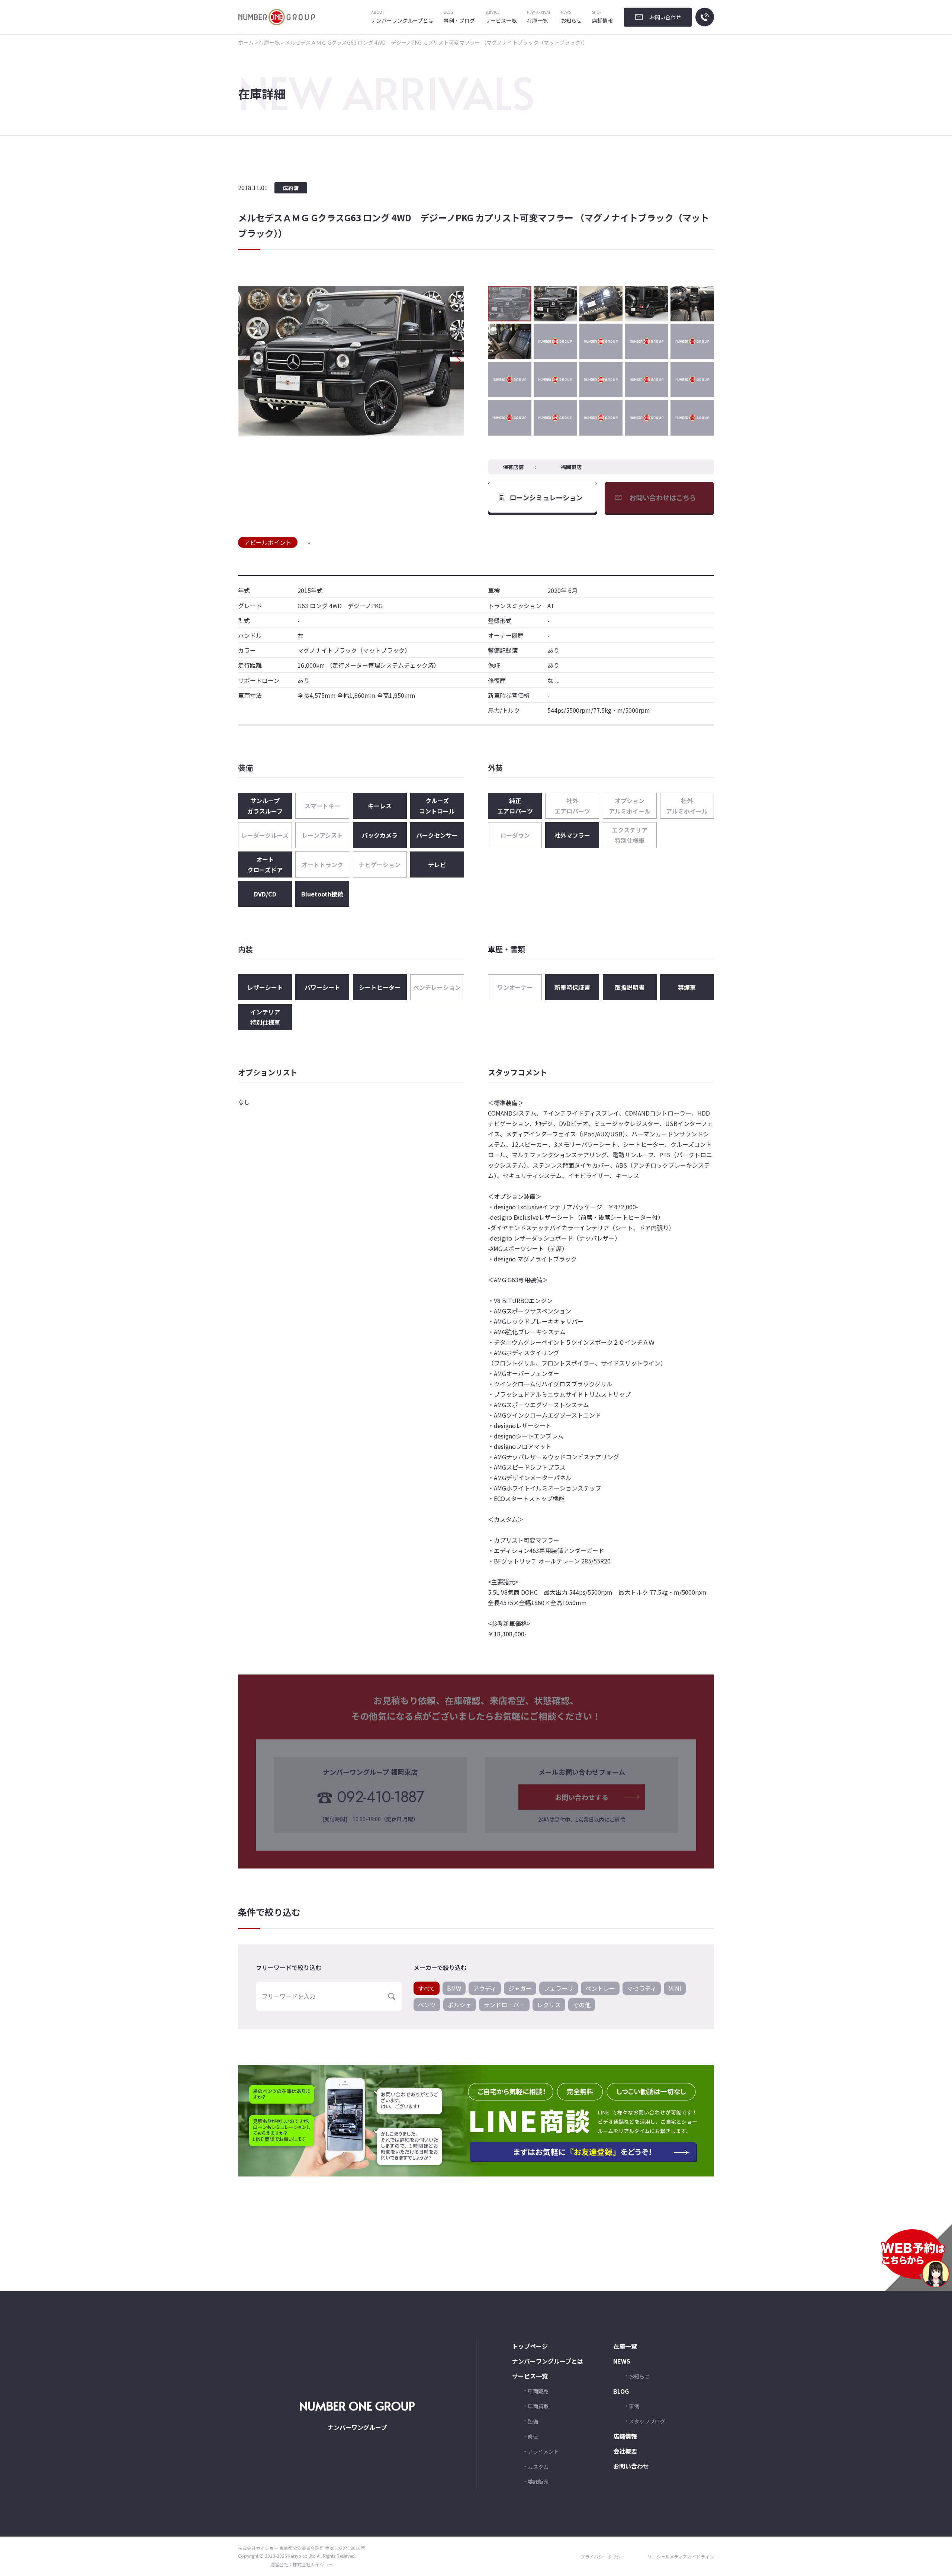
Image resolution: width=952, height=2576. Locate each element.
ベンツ (427, 2005)
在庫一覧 (539, 17)
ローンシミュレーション (546, 497)
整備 (533, 2421)
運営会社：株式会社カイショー (302, 2564)
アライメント (543, 2451)
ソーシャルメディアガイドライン (681, 2556)
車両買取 (538, 2406)
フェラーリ (559, 1988)
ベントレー (600, 1988)
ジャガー (520, 1988)
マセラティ (642, 1988)
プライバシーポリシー (603, 2556)
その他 (582, 2005)
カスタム (538, 2466)
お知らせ (571, 17)
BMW (454, 1988)
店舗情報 (602, 17)
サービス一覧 (501, 17)
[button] (458, 360)
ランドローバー (504, 2005)
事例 (634, 2406)
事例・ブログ (459, 17)
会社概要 (625, 2451)
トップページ (530, 2346)
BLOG (621, 2391)
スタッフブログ (647, 2421)
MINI (675, 1988)
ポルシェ (460, 2005)
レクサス (549, 2005)
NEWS (622, 2361)
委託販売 (538, 2482)
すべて (427, 1988)
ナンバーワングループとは (402, 17)
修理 (533, 2436)
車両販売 (538, 2391)
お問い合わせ (631, 2466)
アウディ (485, 1988)
